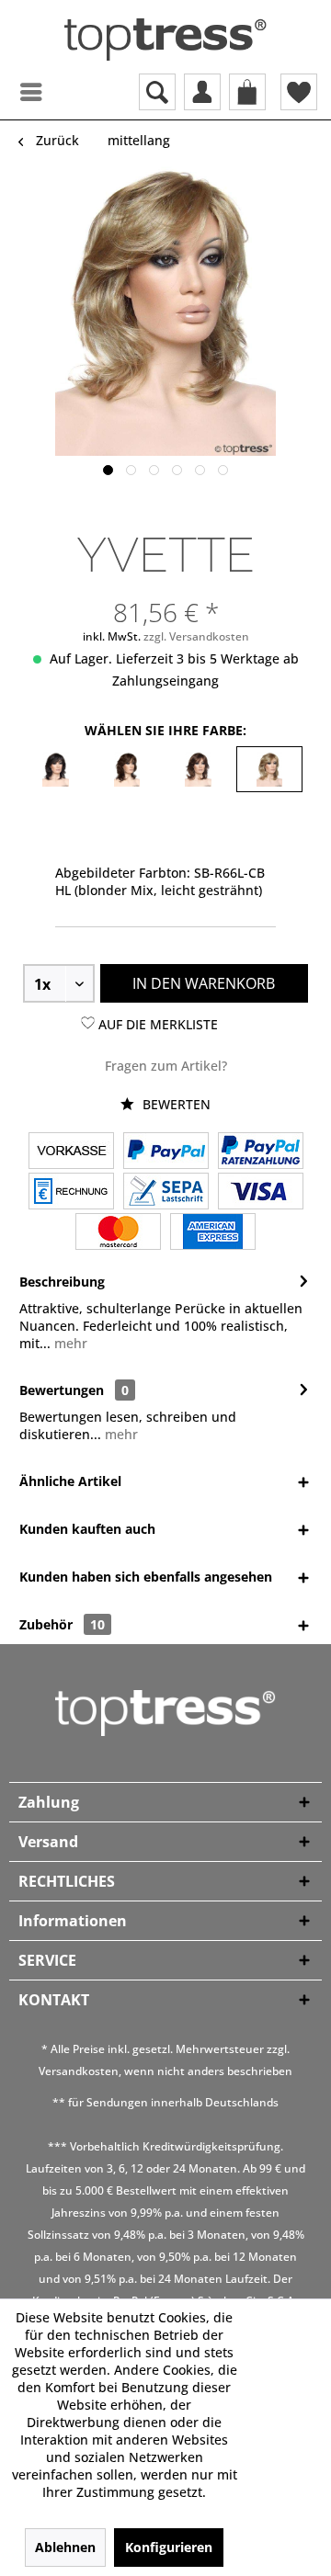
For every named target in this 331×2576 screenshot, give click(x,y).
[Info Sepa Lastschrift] (166, 1193)
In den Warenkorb (204, 983)
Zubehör (62, 1624)
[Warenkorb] (247, 92)
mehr (69, 1343)
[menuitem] (14, 92)
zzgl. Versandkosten (196, 636)
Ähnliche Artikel (70, 1481)
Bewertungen (62, 1390)
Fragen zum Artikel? (166, 1066)
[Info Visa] (261, 1193)
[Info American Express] (213, 1233)
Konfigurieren (169, 2547)
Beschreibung (62, 1282)
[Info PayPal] (166, 1152)
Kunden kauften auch (87, 1529)
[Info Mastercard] (118, 1233)
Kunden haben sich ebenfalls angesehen (146, 1577)
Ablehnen (65, 2547)
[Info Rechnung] (71, 1193)
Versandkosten (79, 2071)
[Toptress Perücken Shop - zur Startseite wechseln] (165, 40)
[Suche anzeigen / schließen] (157, 92)
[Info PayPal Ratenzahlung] (261, 1152)
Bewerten (175, 1104)
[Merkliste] (299, 92)
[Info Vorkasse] (71, 1152)
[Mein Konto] (202, 92)
